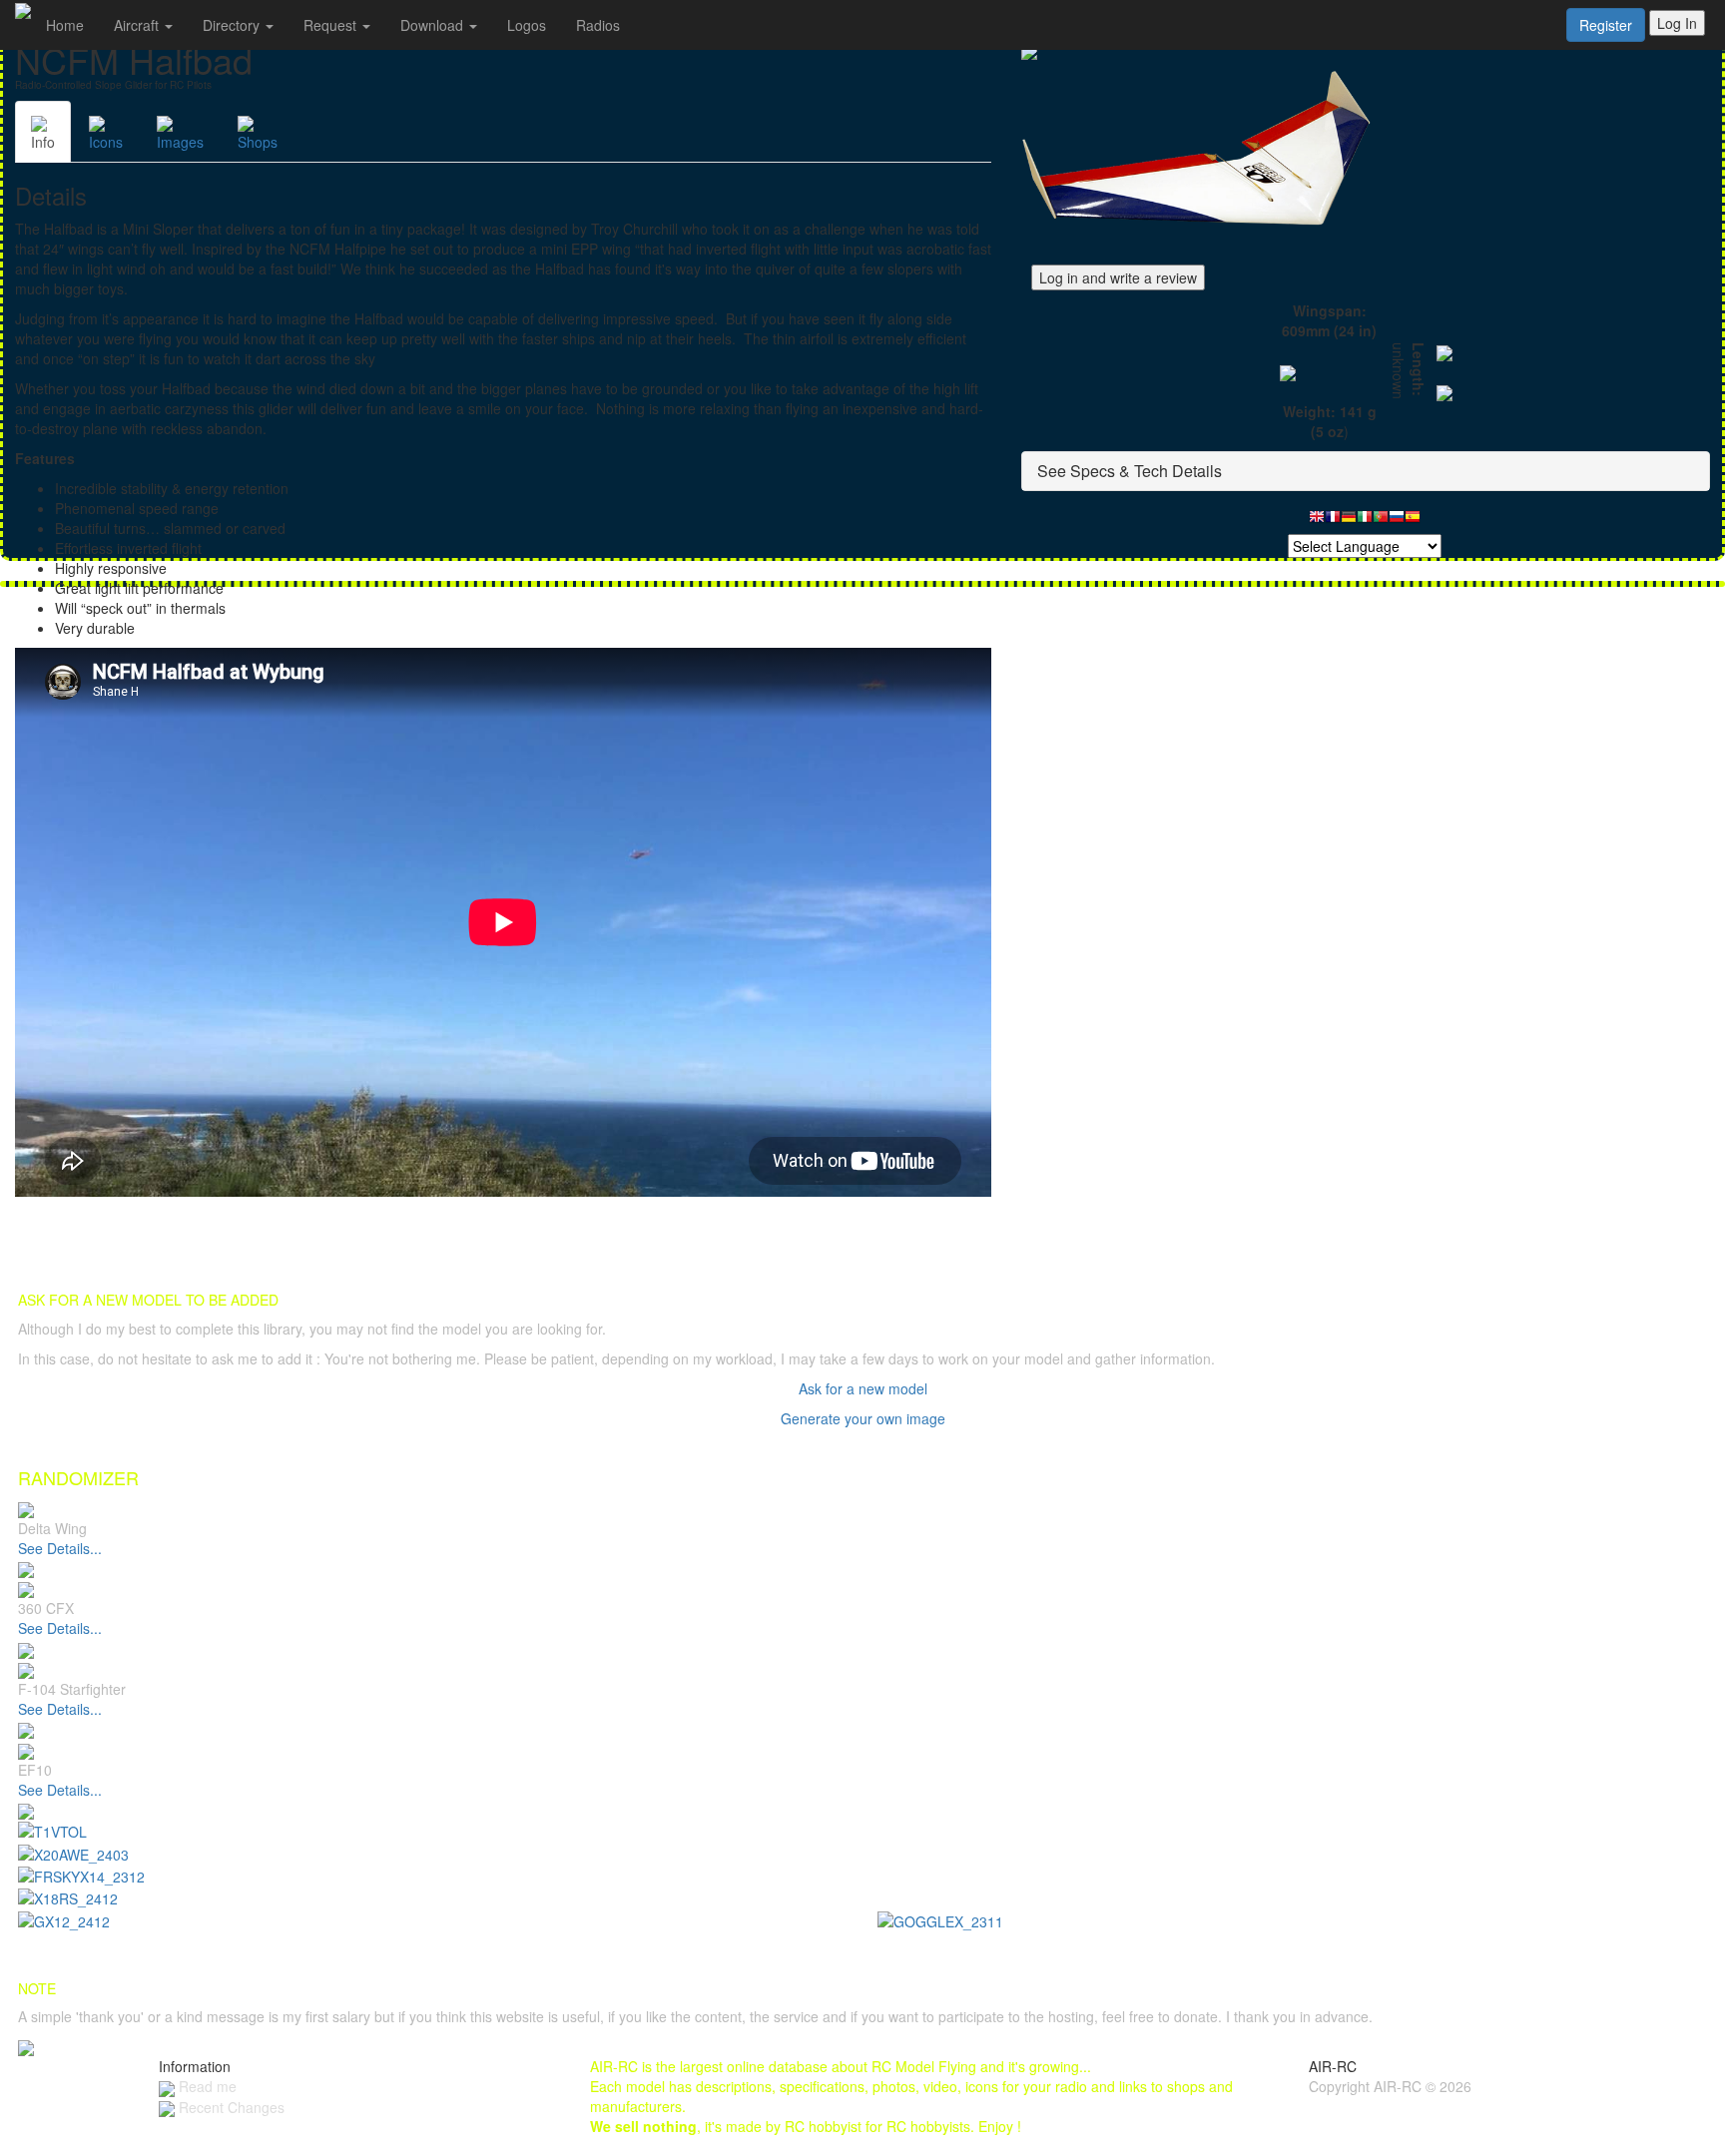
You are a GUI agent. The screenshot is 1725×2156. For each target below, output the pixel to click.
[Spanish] (1413, 522)
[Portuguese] (1381, 522)
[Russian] (1397, 522)
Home (65, 25)
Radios (598, 25)
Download (434, 25)
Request (332, 25)
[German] (1349, 522)
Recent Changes (230, 2107)
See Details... (60, 1548)
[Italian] (1365, 522)
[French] (1333, 522)
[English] (1317, 522)
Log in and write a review (1118, 277)
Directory (233, 25)
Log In (1677, 23)
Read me (206, 2086)
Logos (527, 25)
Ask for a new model (863, 1388)
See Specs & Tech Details (1130, 471)
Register (1606, 25)
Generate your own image (863, 1418)
